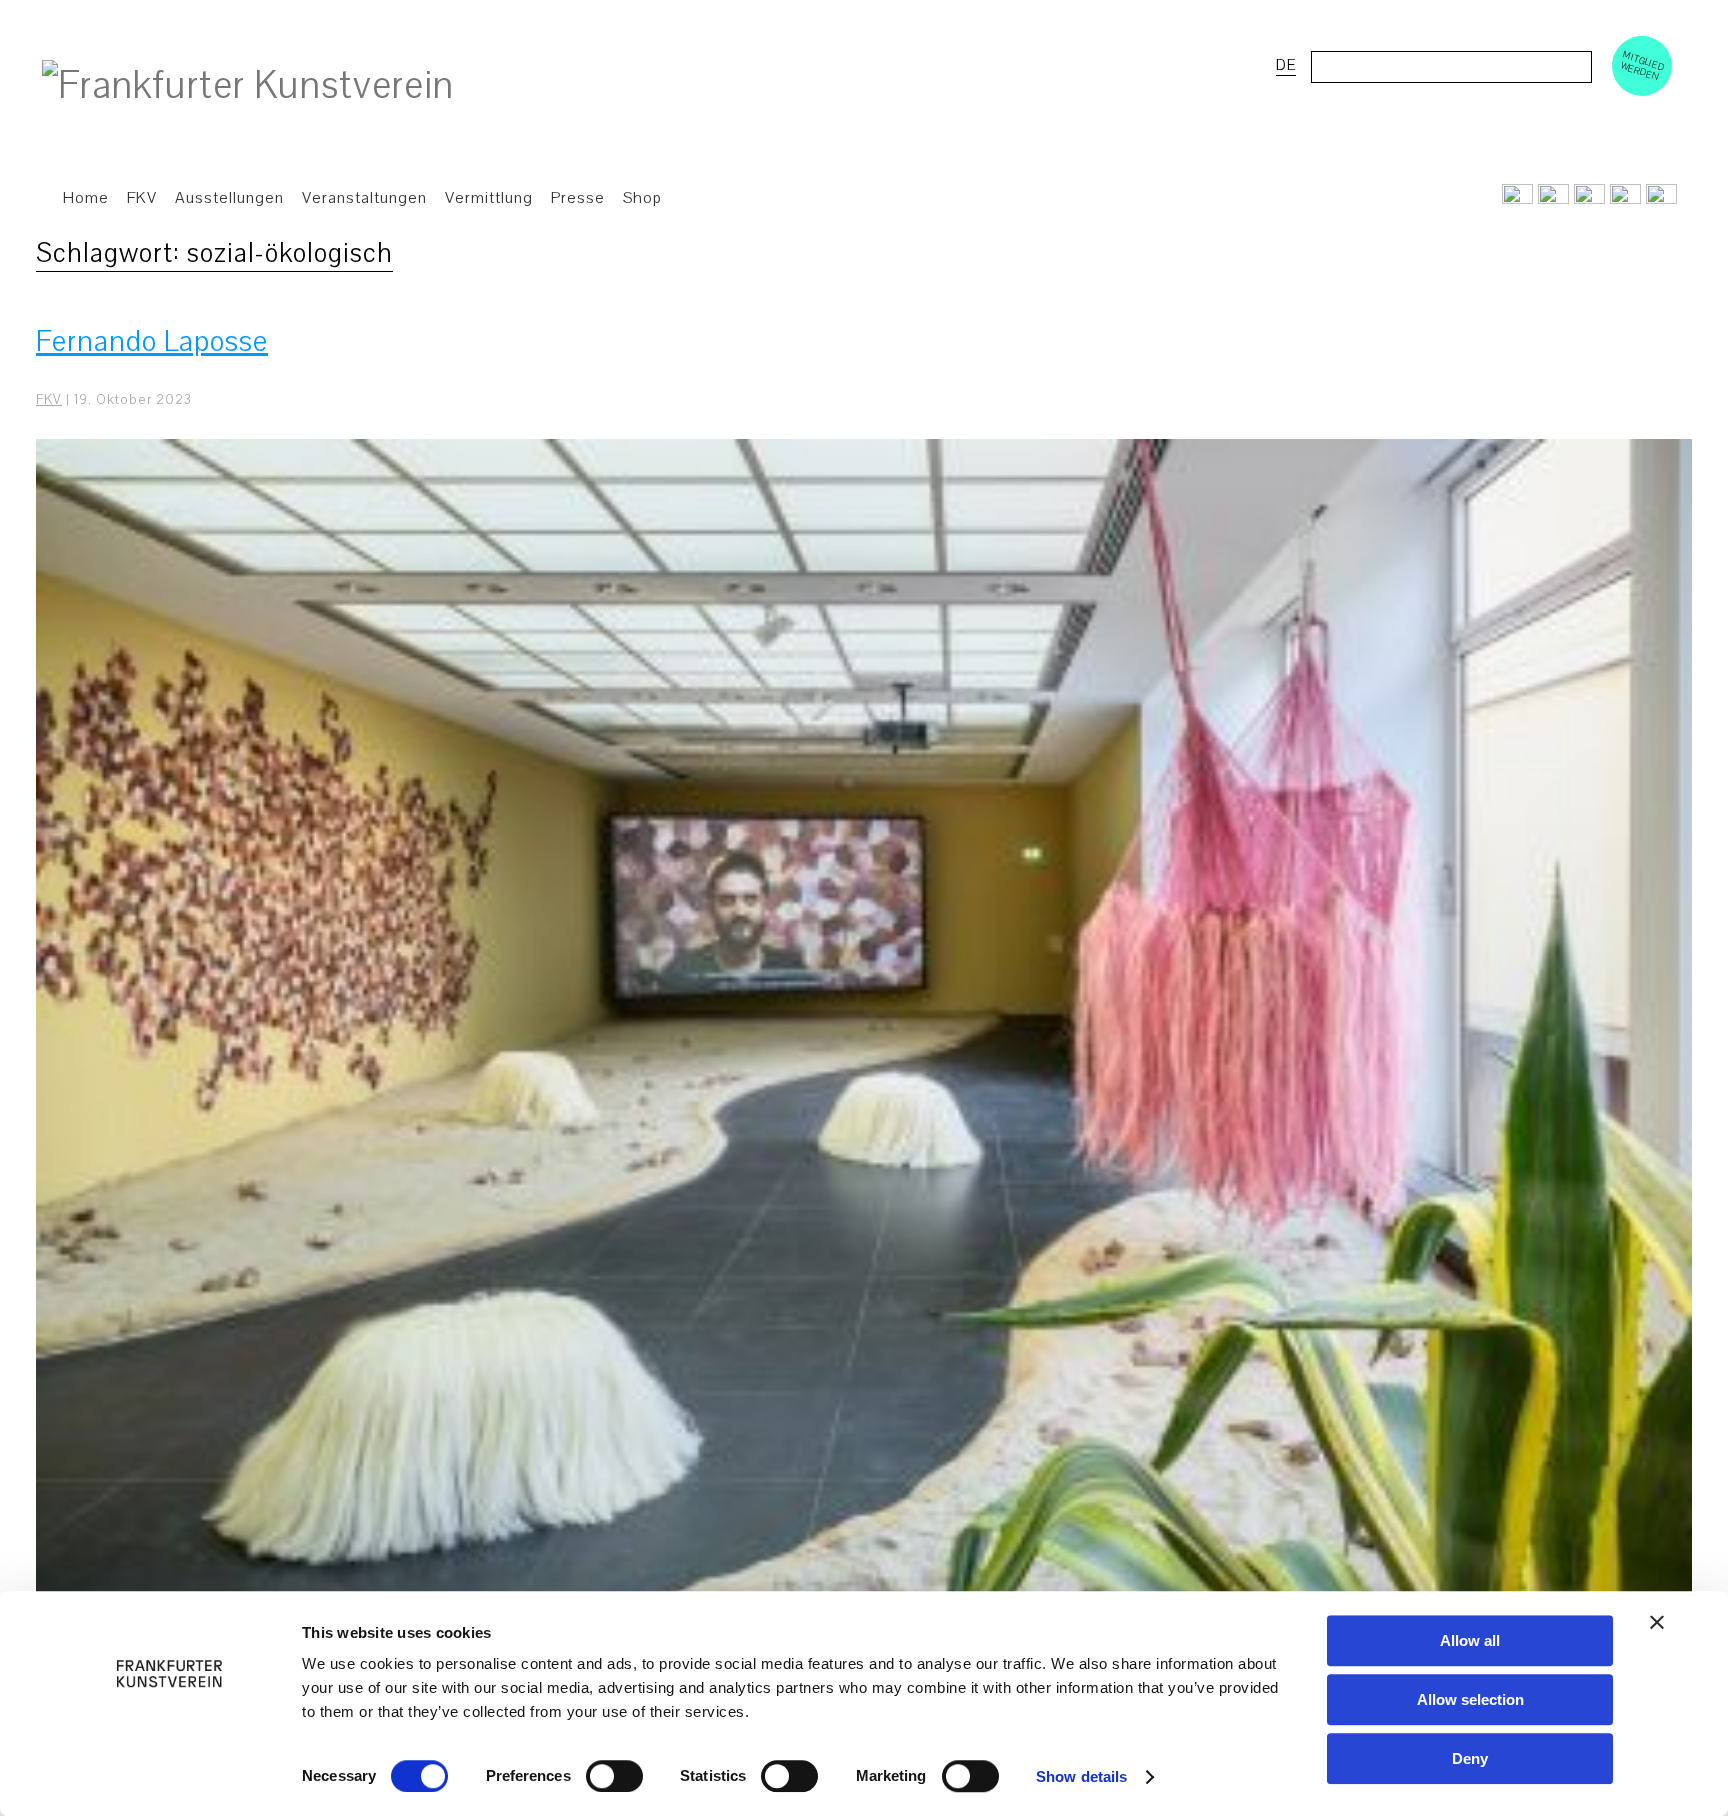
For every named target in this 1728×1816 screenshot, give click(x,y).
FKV (49, 400)
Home (86, 198)
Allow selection (1470, 1699)
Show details (1081, 1776)
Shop (642, 198)
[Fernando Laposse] (864, 1060)
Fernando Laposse (152, 341)
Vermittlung (489, 198)
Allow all (1470, 1640)
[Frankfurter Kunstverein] (248, 86)
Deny (1470, 1758)
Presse (578, 198)
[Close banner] (1657, 1622)
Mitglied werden (1643, 65)
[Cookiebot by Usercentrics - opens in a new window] (169, 1777)
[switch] (614, 1776)
